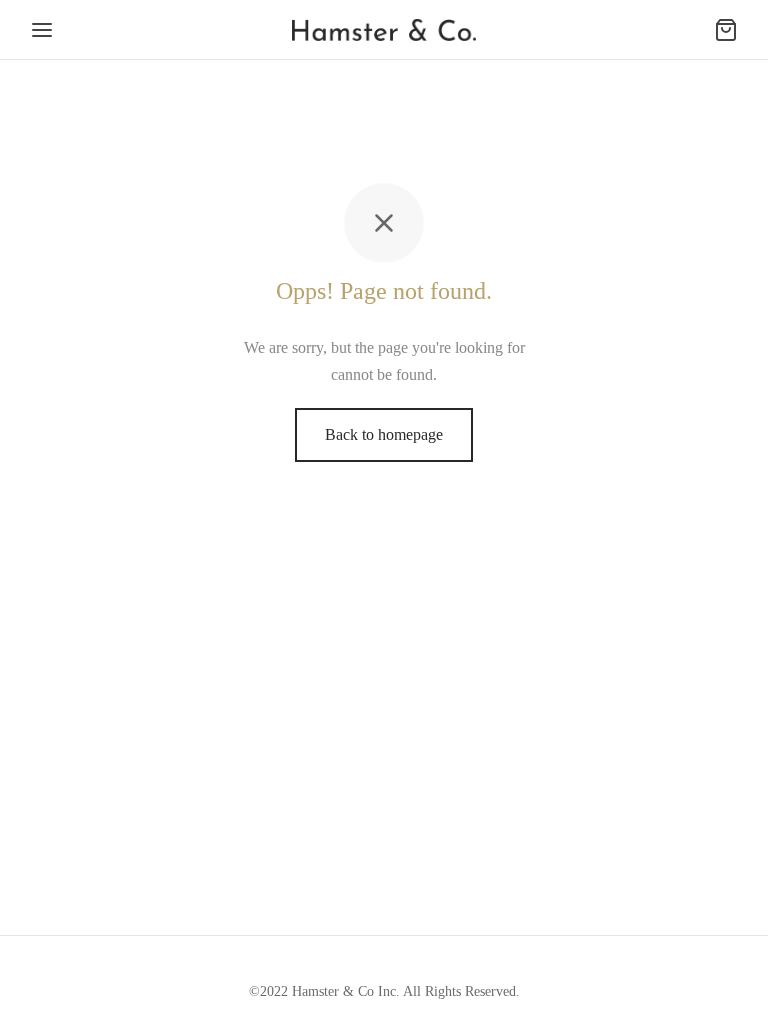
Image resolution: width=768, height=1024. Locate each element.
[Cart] (726, 30)
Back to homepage (384, 434)
